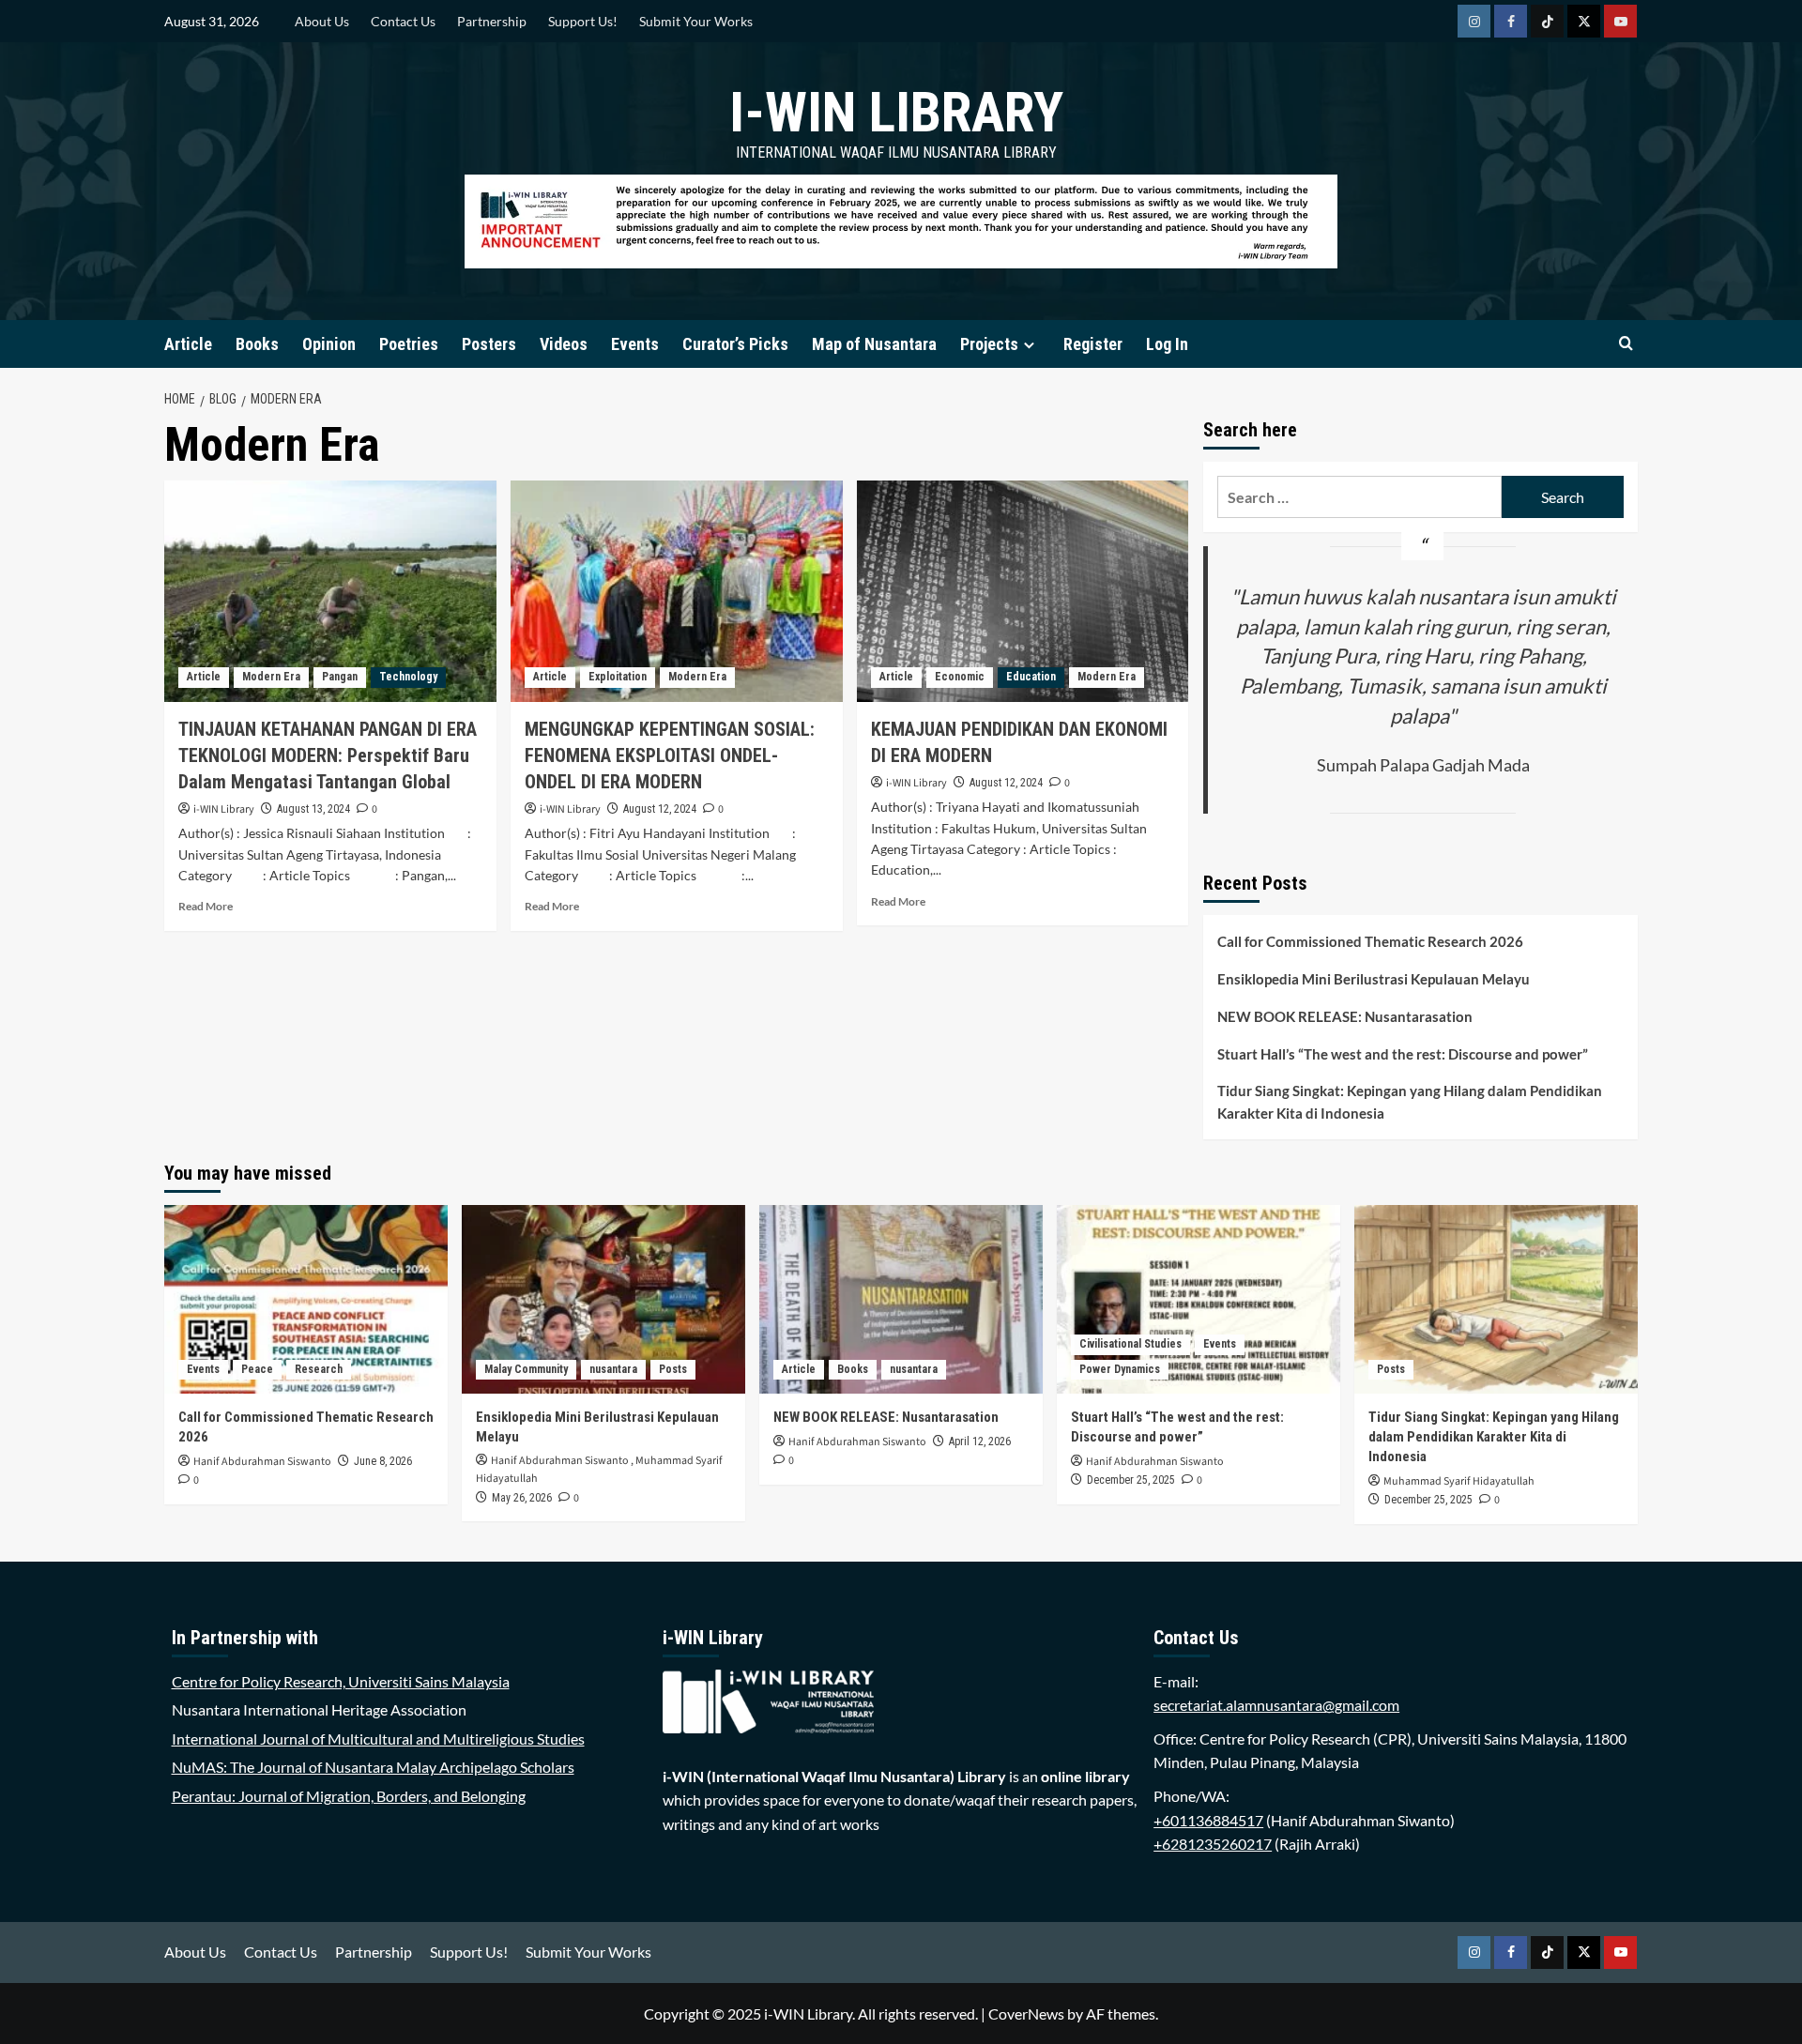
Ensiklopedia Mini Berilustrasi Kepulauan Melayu (1374, 979)
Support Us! (583, 21)
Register (1093, 344)
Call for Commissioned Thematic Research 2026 (1370, 941)
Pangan (340, 677)
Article (188, 344)
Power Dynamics (1120, 1369)
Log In (1167, 344)
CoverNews (1026, 2013)
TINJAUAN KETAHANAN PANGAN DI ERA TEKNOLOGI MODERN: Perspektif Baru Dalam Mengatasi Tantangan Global (328, 755)
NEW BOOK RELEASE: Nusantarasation (1345, 1016)
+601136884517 (1208, 1820)
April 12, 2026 (980, 1441)
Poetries (409, 344)
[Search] (1626, 344)
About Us (322, 21)
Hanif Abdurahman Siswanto (262, 1462)
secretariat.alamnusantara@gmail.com (1276, 1705)
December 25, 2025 (1131, 1480)
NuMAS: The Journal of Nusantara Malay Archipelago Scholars (373, 1767)
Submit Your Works (696, 21)
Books (257, 344)
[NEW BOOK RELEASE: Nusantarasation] (901, 1299)
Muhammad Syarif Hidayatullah (1459, 1481)
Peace (257, 1369)
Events (635, 344)
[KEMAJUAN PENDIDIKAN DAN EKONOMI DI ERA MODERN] (1023, 591)
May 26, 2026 (522, 1498)
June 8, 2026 (383, 1461)
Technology (408, 677)
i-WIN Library (896, 112)
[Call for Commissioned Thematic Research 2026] (306, 1299)
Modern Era (271, 677)
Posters (489, 344)
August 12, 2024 (660, 809)
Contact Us (403, 21)
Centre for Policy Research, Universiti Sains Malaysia (341, 1681)
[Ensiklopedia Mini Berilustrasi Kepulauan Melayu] (603, 1299)
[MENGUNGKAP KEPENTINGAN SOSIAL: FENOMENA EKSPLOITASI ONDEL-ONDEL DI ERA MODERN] (677, 591)
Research (319, 1369)
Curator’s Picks (735, 344)
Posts (673, 1369)
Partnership (492, 21)
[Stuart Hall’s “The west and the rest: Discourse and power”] (1199, 1299)
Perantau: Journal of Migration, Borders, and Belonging (349, 1796)
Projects (989, 344)
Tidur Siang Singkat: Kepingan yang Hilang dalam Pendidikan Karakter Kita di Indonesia (1410, 1102)
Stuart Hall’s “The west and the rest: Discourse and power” (1403, 1054)
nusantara (613, 1369)
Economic (960, 677)
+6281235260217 (1213, 1844)
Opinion (329, 344)
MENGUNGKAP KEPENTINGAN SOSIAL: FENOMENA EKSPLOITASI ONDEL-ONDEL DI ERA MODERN (670, 755)
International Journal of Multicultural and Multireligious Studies (378, 1739)
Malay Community (526, 1369)
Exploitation (618, 677)
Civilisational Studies (1130, 1344)
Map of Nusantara (874, 344)
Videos (564, 344)
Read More (206, 906)
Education (1031, 677)
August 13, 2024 (313, 809)
